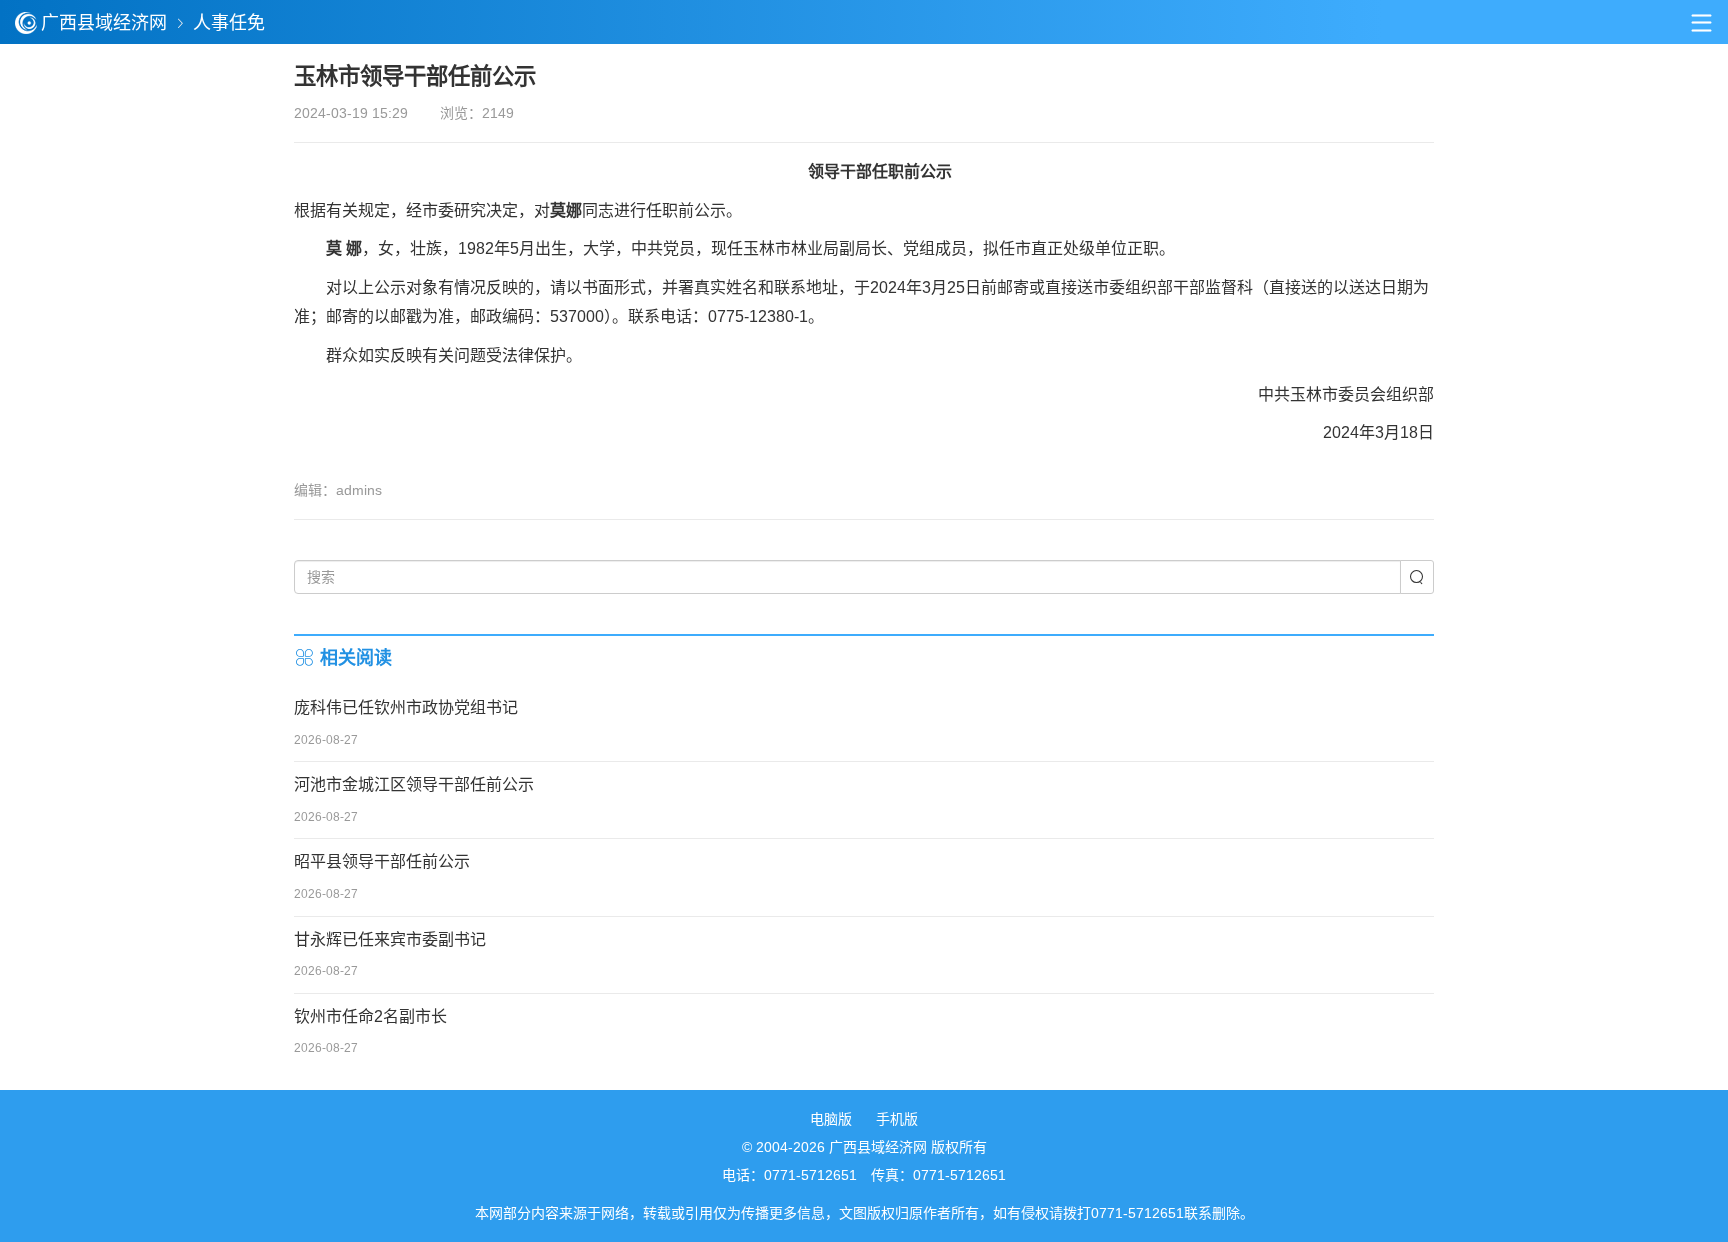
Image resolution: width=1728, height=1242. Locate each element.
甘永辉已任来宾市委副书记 (390, 939)
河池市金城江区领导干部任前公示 (414, 784)
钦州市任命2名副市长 (370, 1016)
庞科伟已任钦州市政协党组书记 (406, 707)
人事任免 (229, 23)
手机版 (897, 1119)
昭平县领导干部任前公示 (382, 861)
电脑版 (831, 1119)
